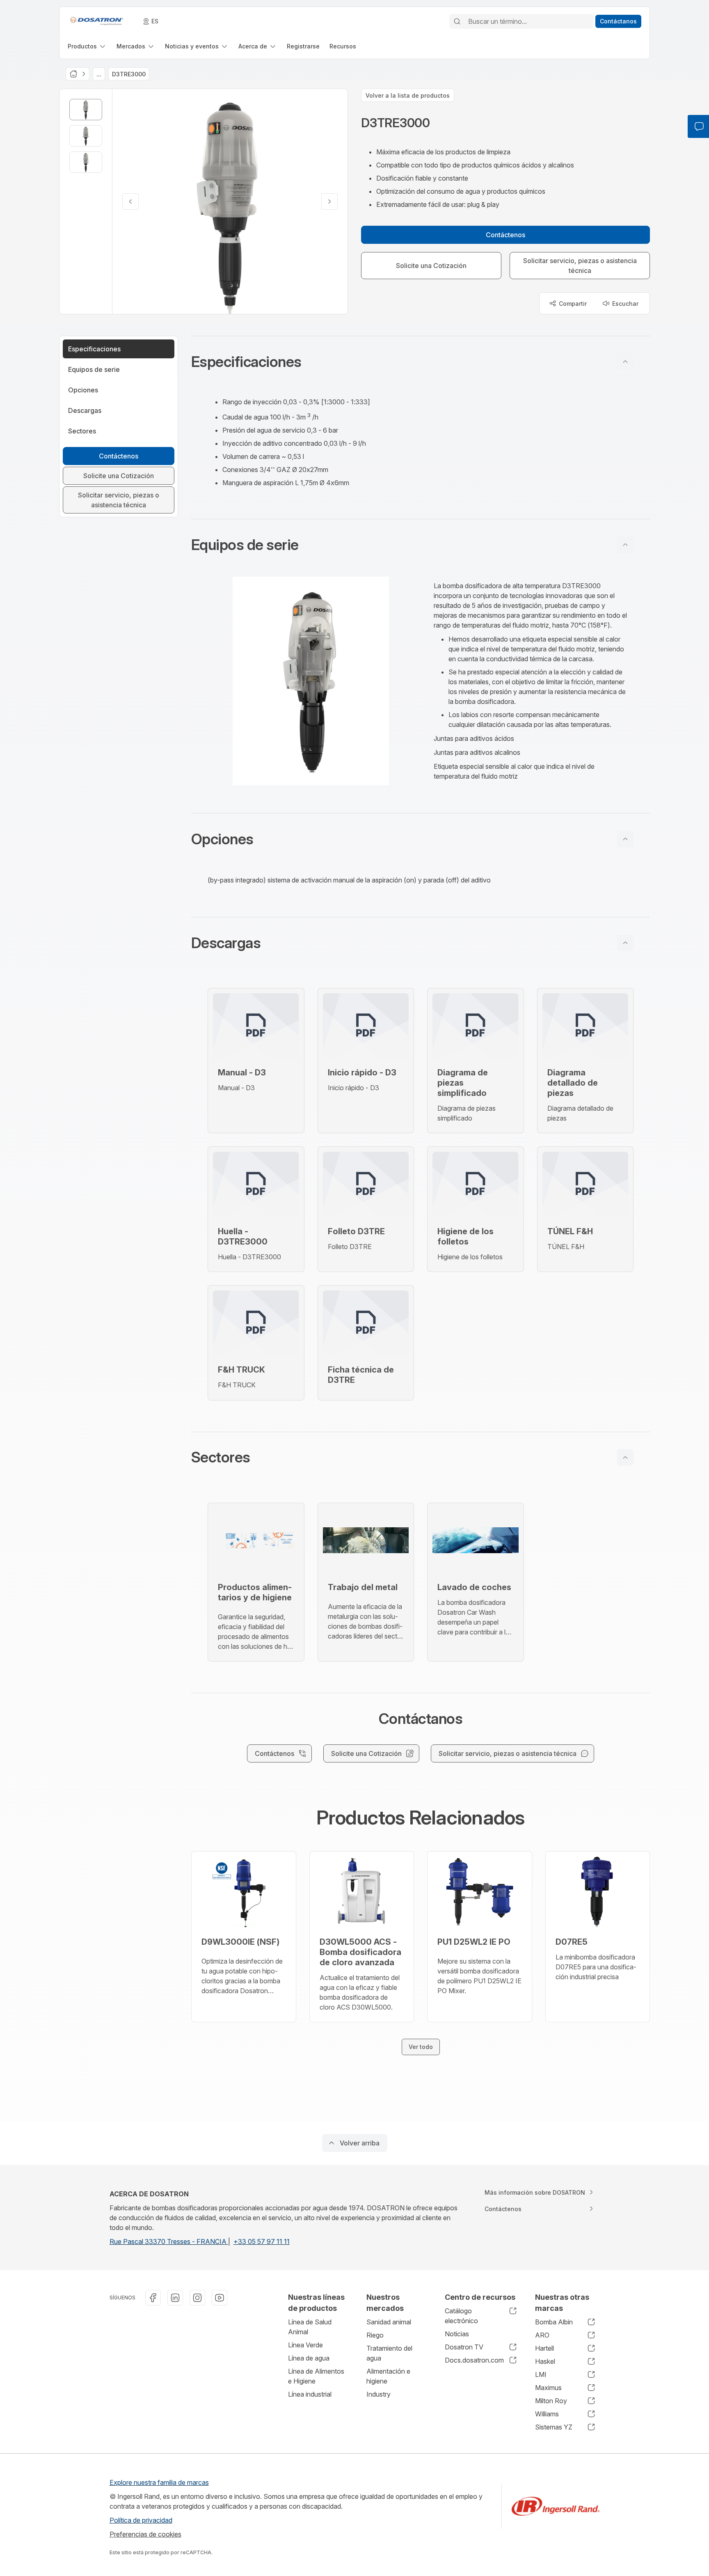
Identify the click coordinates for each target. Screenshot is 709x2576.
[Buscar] (457, 21)
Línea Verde (305, 2345)
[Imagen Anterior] (130, 202)
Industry (379, 2394)
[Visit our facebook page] (153, 2298)
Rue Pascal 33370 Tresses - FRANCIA (169, 2241)
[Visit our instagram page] (197, 2298)
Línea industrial (310, 2394)
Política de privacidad (141, 2520)
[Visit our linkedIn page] (175, 2298)
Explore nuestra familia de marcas (159, 2482)
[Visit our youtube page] (220, 2298)
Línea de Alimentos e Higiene (316, 2376)
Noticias (457, 2334)
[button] (421, 362)
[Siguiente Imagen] (329, 202)
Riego (375, 2335)
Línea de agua (309, 2358)
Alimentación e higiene (388, 2376)
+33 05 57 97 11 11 (262, 2241)
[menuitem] (87, 46)
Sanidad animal (389, 2322)
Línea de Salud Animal (310, 2327)
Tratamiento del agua (389, 2353)
